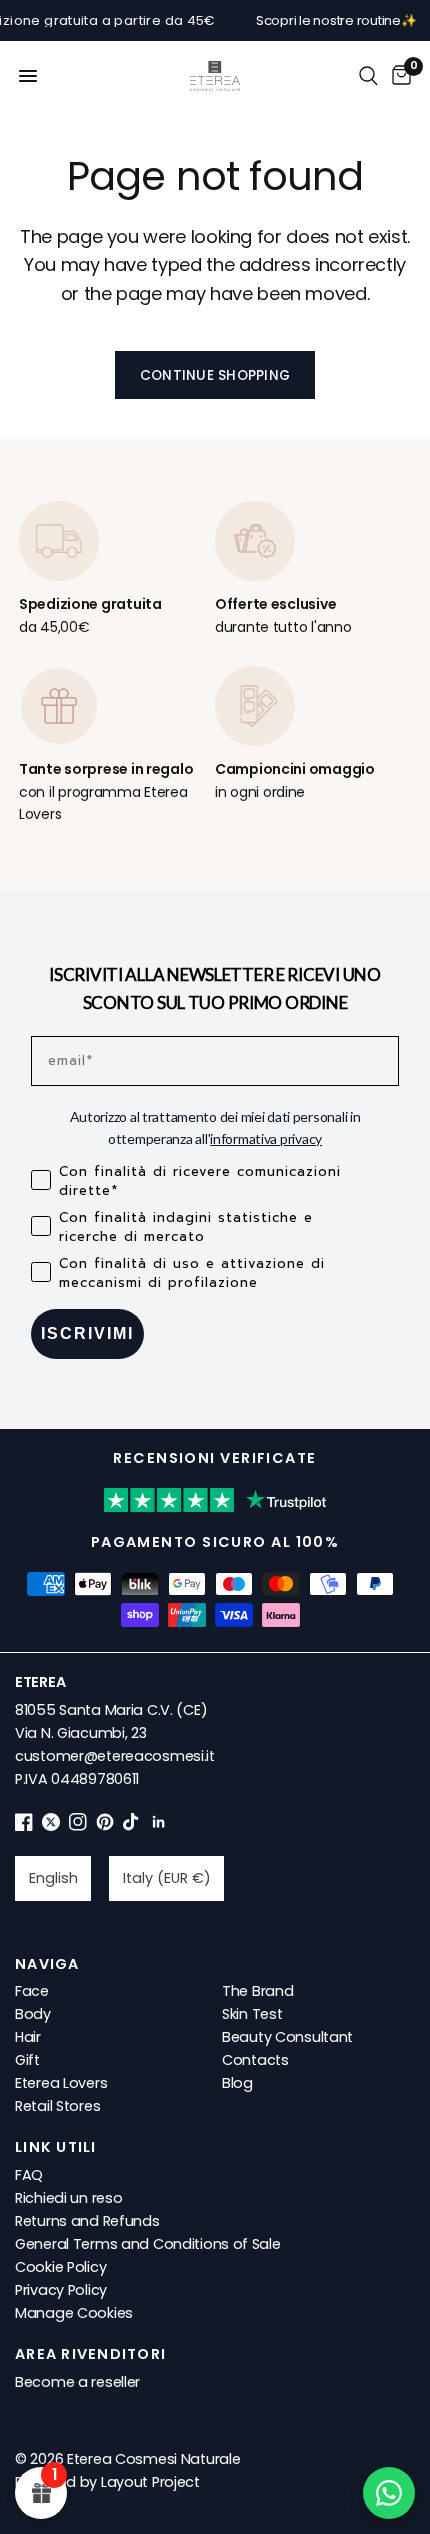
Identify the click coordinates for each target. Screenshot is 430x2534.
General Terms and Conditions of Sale (148, 2244)
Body (33, 2014)
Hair (28, 2037)
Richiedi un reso (68, 2198)
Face (32, 1991)
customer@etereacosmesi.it (115, 1756)
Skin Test (252, 2014)
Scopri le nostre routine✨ (322, 20)
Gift (27, 2060)
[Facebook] (24, 1826)
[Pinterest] (105, 1826)
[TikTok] (132, 1826)
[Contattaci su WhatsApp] (389, 2493)
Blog (237, 2083)
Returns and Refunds (87, 2221)
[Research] (368, 76)
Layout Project (150, 2482)
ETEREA (40, 1682)
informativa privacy (266, 1138)
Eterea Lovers (61, 2083)
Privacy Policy (61, 2290)
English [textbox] (53, 1878)
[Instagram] (78, 1826)
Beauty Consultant (287, 2037)
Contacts (255, 2060)
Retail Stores (57, 2106)
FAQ (29, 2175)
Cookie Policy (60, 2267)
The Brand (257, 1991)
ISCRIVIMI (87, 1333)
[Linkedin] (159, 1826)
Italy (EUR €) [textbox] (167, 1878)
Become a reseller (77, 2382)
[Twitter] (51, 1826)
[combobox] (53, 1878)
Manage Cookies (74, 2313)
